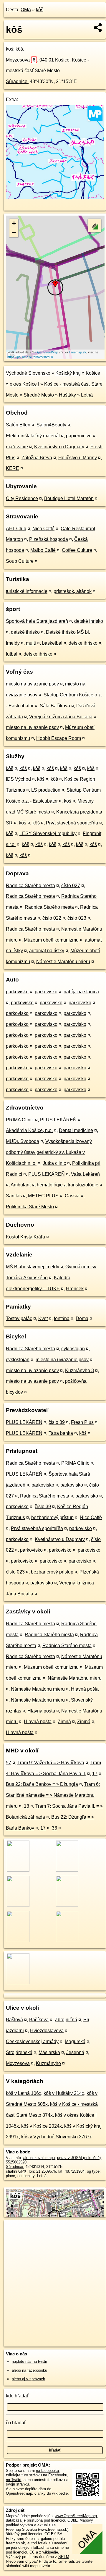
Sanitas (14, 1196)
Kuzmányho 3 (79, 1371)
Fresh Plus (82, 1422)
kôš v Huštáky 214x (64, 2093)
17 (95, 1774)
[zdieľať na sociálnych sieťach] (98, 28)
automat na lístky (47, 951)
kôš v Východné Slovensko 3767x (57, 2137)
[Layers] (95, 226)
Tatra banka (61, 1433)
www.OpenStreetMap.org (76, 2516)
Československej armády (32, 2041)
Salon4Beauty (51, 425)
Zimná (64, 1722)
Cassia (72, 1196)
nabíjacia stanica (81, 992)
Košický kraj (68, 373)
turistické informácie (27, 591)
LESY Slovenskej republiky (48, 833)
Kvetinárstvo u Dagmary (59, 447)
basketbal (52, 643)
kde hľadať (17, 2396)
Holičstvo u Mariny (78, 458)
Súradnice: (17, 81)
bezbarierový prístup (52, 1517)
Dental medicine (76, 1130)
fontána (62, 1318)
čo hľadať (16, 2423)
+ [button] (14, 223)
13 (26, 1806)
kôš (40, 10)
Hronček (75, 1289)
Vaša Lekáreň (85, 1174)
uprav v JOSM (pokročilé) (79, 2158)
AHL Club (16, 529)
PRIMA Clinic (20, 1120)
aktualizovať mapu (39, 2158)
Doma (82, 1318)
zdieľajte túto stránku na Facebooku (37, 2475)
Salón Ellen (18, 425)
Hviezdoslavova (47, 2031)
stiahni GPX (16, 2171)
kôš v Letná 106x (24, 2093)
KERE (13, 468)
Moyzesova (21, 60)
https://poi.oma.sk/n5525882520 (30, 357)
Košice (93, 373)
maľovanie (17, 447)
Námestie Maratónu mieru (63, 962)
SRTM (64, 2557)
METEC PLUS (43, 1196)
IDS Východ (18, 779)
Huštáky (67, 395)
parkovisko (17, 992)
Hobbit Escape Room (59, 738)
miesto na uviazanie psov (32, 684)
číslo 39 (57, 1422)
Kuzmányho (48, 2063)
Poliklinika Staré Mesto (30, 1207)
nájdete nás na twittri (29, 2361)
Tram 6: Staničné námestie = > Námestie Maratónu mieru (53, 1795)
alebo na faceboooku (29, 2370)
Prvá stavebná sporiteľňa (72, 823)
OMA (26, 10)
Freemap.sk (78, 352)
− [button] (14, 233)
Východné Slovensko (28, 373)
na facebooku (47, 2471)
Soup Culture (20, 561)
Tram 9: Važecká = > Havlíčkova (51, 1763)
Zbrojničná (66, 2020)
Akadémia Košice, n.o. (29, 1130)
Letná (87, 395)
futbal (12, 654)
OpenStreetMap (47, 352)
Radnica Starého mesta (30, 886)
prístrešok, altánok (73, 591)
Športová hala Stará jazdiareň (37, 621)
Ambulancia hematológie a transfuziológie (54, 1185)
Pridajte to (48, 2561)
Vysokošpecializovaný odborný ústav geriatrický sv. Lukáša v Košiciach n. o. (49, 1152)
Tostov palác (19, 1318)
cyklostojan (73, 1349)
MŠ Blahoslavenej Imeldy (33, 1267)
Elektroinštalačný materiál (33, 436)
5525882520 (16, 2162)
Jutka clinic (54, 1163)
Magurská (75, 2041)
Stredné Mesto (39, 395)
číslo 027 (71, 886)
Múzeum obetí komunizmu (51, 940)
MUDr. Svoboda (23, 1141)
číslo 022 (52, 918)
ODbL (72, 2520)
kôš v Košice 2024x (42, 2126)
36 (54, 1828)
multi (31, 643)
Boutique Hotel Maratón (69, 498)
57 (9, 1763)
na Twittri (14, 2480)
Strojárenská (19, 2052)
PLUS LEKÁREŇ (58, 1120)
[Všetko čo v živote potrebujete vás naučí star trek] (55, 197)
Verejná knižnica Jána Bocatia (61, 717)
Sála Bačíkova (55, 706)
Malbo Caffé (43, 550)
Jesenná (75, 2052)
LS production (46, 790)
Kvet (43, 1318)
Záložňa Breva (37, 458)
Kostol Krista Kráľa (25, 1237)
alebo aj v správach (28, 2379)
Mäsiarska (49, 2052)
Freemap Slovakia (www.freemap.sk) (37, 2529)
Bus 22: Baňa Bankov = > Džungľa (42, 1784)
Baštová (14, 2020)
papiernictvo (79, 436)
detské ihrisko (89, 621)
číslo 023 (77, 918)
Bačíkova (39, 2020)
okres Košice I (24, 384)
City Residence (22, 498)
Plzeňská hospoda (49, 539)
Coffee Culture (77, 550)
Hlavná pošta (85, 1689)
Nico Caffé (43, 529)
